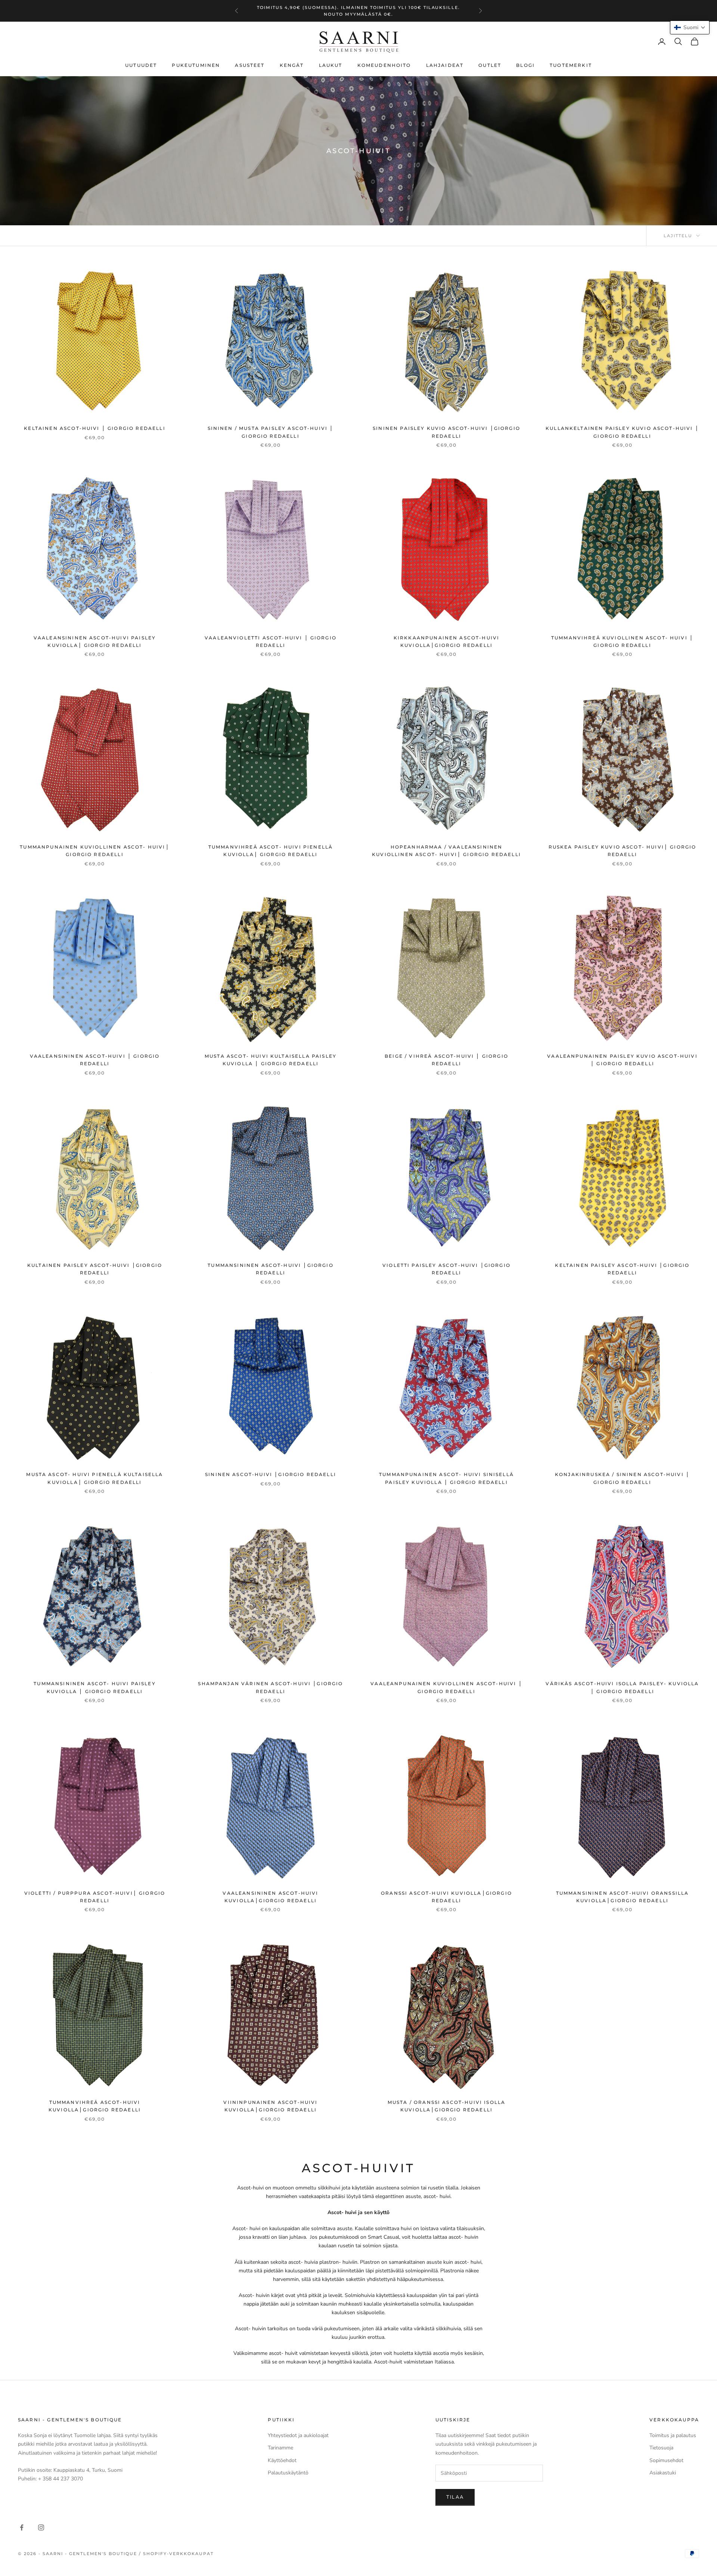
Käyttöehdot (282, 2460)
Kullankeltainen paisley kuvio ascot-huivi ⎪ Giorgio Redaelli (622, 432)
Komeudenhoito (384, 65)
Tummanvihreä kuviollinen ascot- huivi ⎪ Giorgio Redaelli (622, 641)
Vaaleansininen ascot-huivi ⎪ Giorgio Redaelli (95, 1060)
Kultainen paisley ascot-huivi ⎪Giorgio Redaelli (95, 1269)
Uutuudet (141, 65)
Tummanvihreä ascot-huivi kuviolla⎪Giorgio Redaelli (95, 2106)
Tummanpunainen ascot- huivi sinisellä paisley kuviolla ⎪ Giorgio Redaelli (446, 1478)
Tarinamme (280, 2448)
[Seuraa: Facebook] (22, 2527)
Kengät (292, 65)
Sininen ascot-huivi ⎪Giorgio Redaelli (271, 1474)
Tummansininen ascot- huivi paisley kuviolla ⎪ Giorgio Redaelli (94, 1687)
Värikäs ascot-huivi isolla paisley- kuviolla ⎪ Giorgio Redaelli (622, 1687)
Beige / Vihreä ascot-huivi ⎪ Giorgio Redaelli (446, 1060)
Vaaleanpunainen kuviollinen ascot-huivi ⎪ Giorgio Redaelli (446, 1687)
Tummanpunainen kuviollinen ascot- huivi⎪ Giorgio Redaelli (94, 851)
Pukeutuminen (196, 65)
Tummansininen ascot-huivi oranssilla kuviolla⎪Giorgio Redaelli (623, 1897)
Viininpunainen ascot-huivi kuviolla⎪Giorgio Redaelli (270, 2106)
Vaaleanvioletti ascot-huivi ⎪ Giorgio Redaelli (271, 641)
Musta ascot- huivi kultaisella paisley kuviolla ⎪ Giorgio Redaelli (271, 1060)
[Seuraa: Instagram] (41, 2527)
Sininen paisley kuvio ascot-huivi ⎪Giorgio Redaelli (446, 432)
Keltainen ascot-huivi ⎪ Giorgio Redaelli (94, 428)
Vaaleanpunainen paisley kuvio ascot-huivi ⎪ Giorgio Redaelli (622, 1060)
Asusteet (250, 65)
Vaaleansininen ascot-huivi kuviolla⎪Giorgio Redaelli (270, 1897)
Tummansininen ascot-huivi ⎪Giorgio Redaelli (270, 1269)
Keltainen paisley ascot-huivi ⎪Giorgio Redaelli (622, 1269)
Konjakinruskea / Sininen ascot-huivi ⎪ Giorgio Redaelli (622, 1478)
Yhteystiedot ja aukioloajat (298, 2435)
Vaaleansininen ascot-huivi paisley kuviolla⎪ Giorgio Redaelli (95, 641)
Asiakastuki (663, 2473)
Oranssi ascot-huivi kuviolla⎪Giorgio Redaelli (446, 1897)
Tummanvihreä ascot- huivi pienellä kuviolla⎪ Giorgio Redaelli (271, 851)
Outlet (490, 65)
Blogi (525, 65)
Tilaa (455, 2497)
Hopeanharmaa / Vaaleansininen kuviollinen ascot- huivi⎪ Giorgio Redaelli (446, 851)
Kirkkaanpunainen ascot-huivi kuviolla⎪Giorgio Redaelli (446, 641)
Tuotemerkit (571, 65)
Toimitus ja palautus (673, 2435)
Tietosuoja (661, 2448)
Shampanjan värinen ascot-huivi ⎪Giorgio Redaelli (270, 1687)
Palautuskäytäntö (288, 2473)
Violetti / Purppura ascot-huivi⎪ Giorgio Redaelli (95, 1897)
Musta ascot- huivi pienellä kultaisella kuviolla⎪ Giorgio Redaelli (94, 1478)
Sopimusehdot (666, 2460)
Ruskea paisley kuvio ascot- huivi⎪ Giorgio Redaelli (623, 851)
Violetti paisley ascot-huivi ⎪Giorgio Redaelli (446, 1269)
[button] (690, 27)
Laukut (331, 65)
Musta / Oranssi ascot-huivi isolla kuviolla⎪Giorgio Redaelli (446, 2106)
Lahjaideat (445, 65)
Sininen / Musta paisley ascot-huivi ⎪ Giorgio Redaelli (271, 432)
